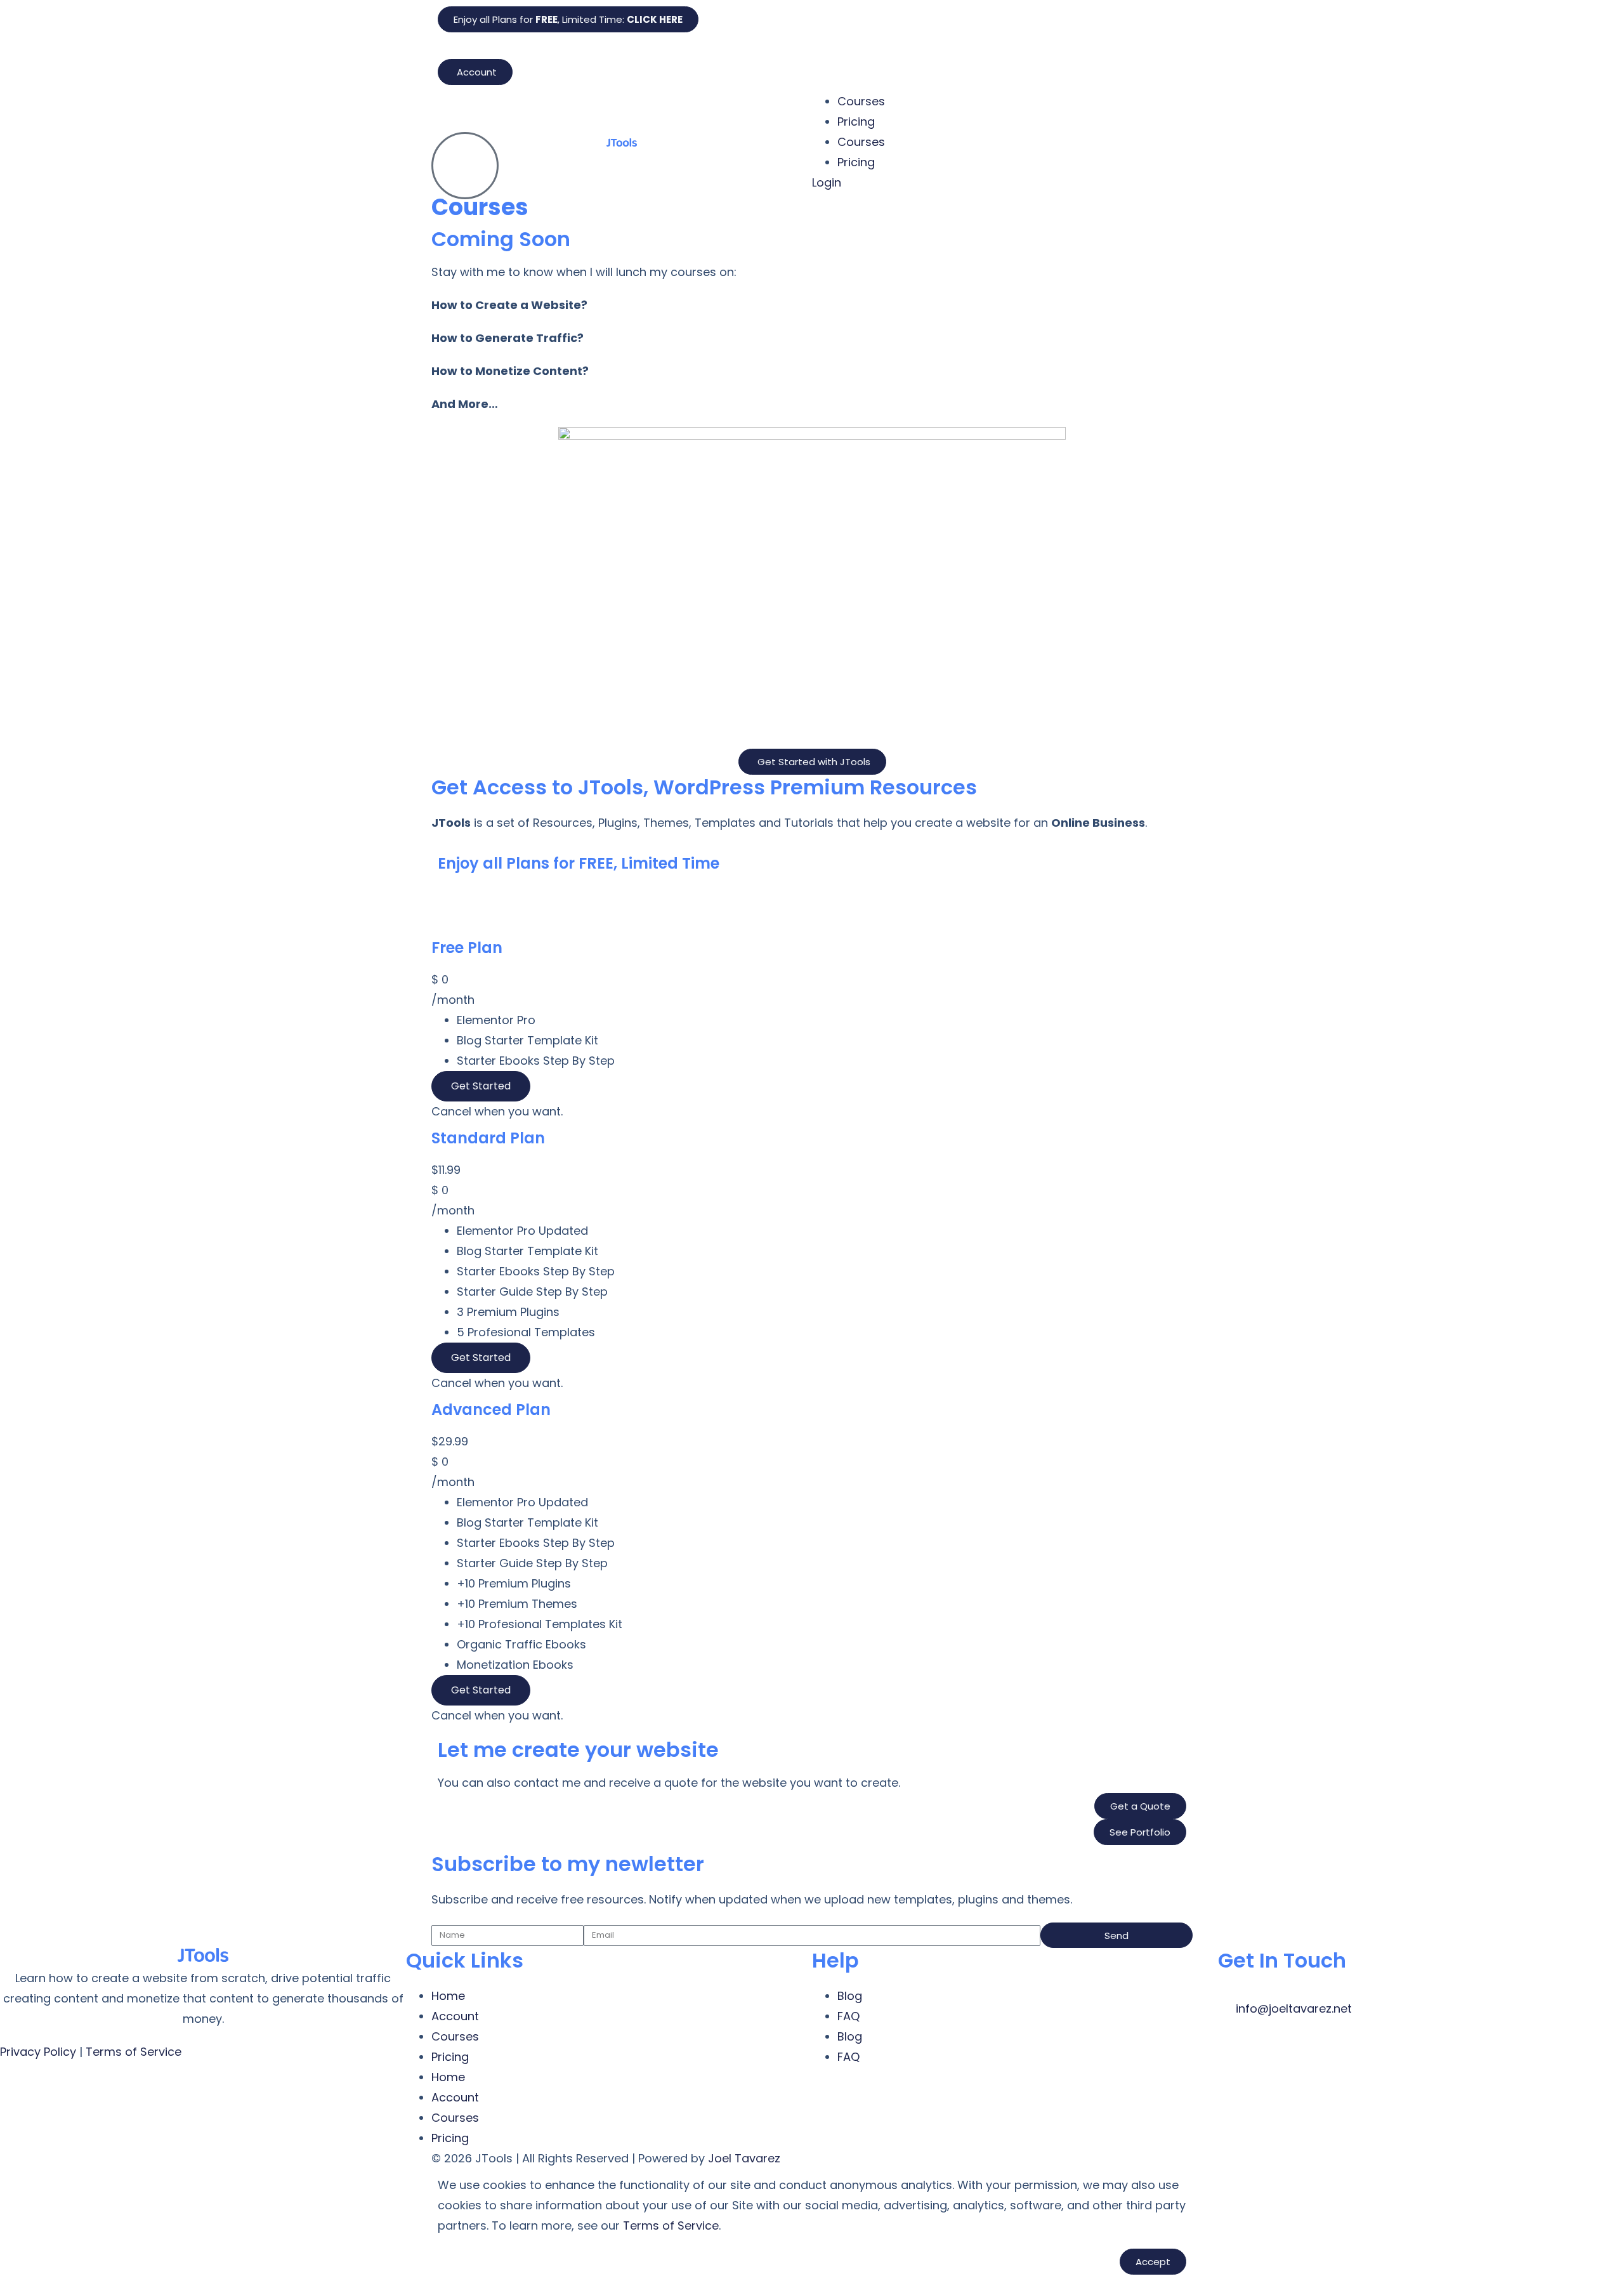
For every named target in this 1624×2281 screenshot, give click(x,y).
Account (455, 2016)
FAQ (848, 2016)
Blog (850, 1996)
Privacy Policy (38, 2052)
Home (448, 1996)
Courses (861, 101)
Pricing (856, 122)
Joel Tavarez (744, 2158)
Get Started (481, 1086)
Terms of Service (134, 2052)
